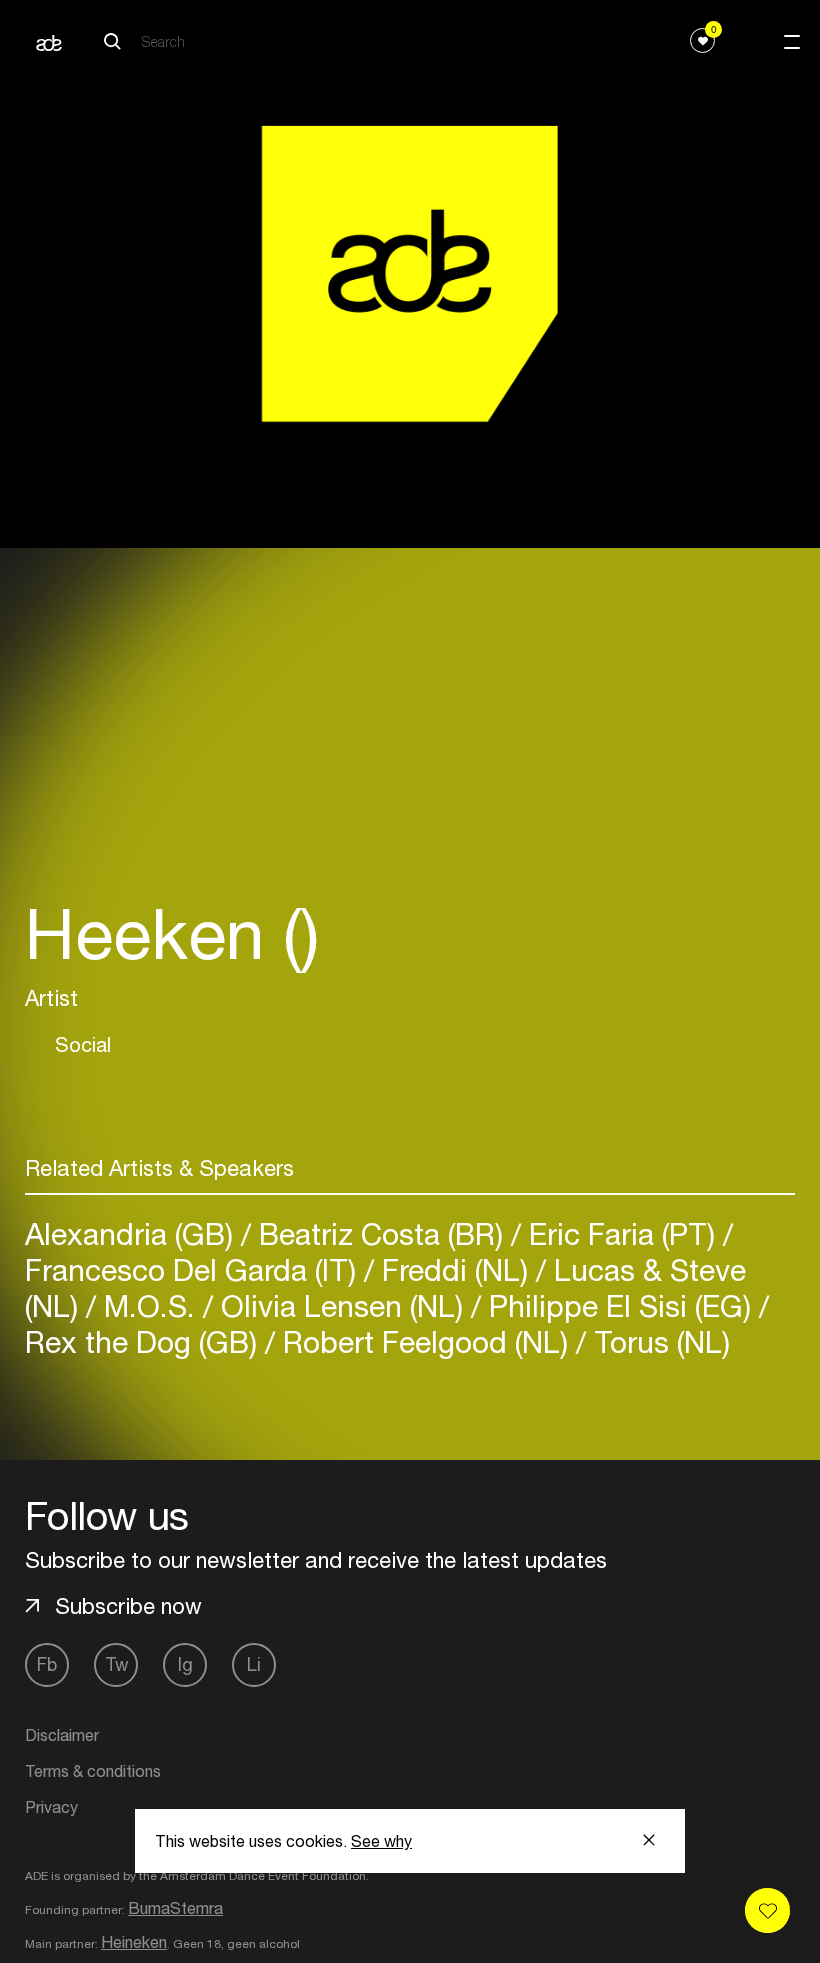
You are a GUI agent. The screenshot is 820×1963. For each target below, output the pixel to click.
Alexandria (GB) (133, 1233)
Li (254, 1664)
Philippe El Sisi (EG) (620, 1305)
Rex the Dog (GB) (145, 1341)
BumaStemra (175, 1908)
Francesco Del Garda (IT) (194, 1269)
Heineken (134, 1942)
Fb (47, 1664)
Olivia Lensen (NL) (342, 1305)
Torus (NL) (658, 1341)
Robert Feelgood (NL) (425, 1341)
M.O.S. (149, 1305)
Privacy (51, 1807)
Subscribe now (128, 1606)
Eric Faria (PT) (622, 1233)
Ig (185, 1664)
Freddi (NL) (455, 1269)
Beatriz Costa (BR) (381, 1233)
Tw (116, 1664)
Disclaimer (62, 1735)
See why (381, 1841)
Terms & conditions (93, 1771)
